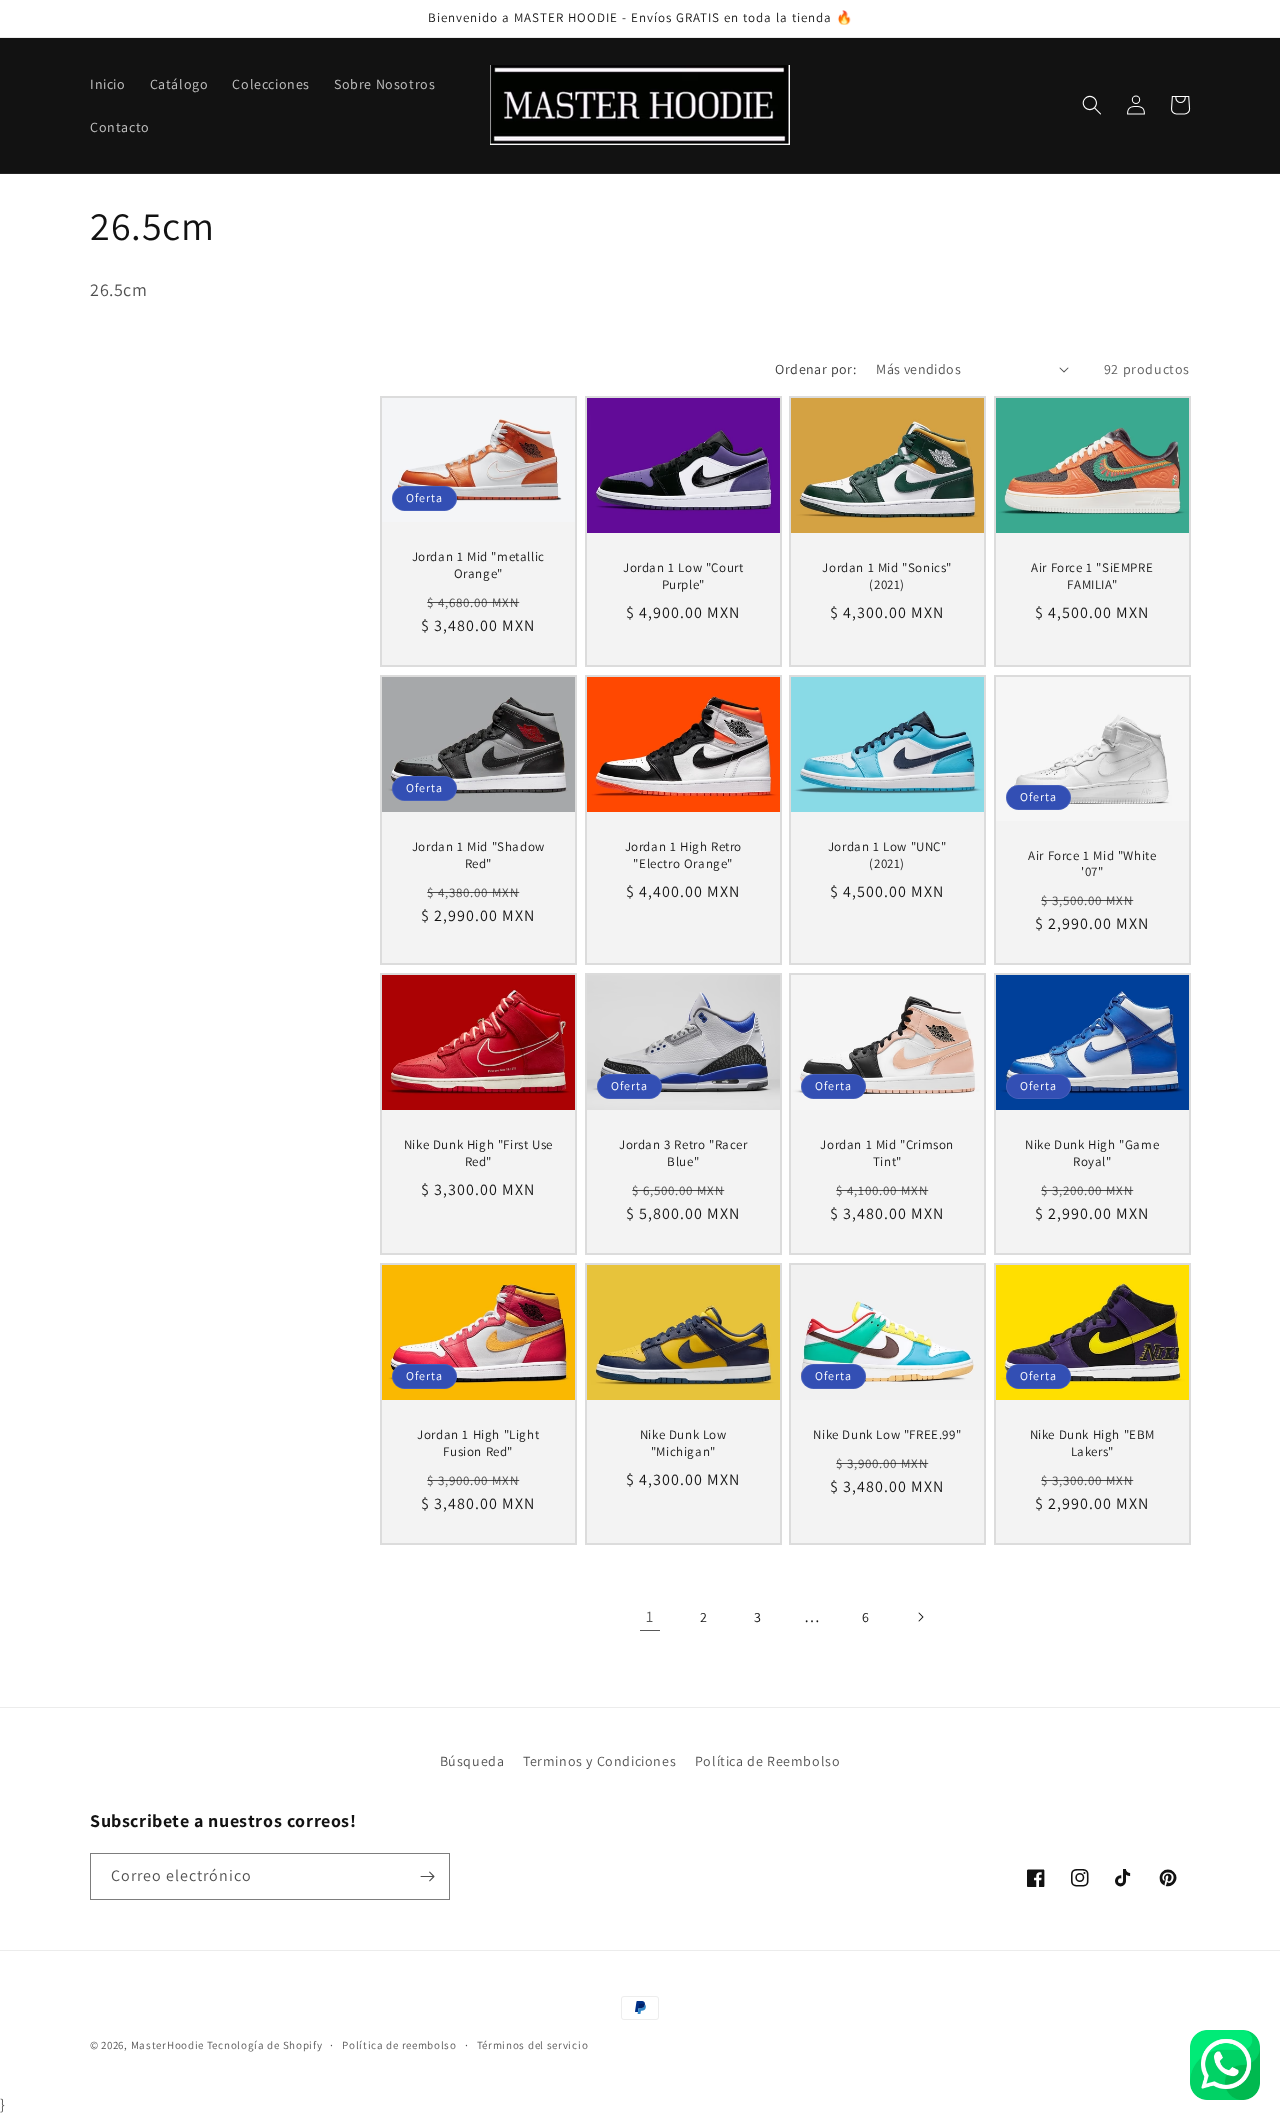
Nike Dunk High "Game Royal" (1092, 1153)
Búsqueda (472, 1761)
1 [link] (650, 1616)
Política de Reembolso (768, 1761)
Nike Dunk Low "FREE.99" (887, 1435)
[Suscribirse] (427, 1876)
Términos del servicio (533, 2045)
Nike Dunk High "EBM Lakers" (1091, 1443)
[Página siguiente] (920, 1617)
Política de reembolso (399, 2045)
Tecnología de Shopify (265, 2045)
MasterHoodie (167, 2045)
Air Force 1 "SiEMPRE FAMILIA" (1092, 576)
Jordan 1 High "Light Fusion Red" (478, 1443)
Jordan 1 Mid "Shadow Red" (478, 855)
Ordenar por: (815, 369)
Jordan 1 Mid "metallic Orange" (478, 565)
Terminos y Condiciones (599, 1761)
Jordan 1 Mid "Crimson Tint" (887, 1153)
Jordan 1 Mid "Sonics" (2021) (887, 576)
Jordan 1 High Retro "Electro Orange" (682, 855)
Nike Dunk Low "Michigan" (682, 1443)
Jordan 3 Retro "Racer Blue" (682, 1153)
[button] (1092, 105)
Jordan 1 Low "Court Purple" (683, 576)
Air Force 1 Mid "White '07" (1092, 863)
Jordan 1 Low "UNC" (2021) (887, 855)
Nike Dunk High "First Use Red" (478, 1153)
